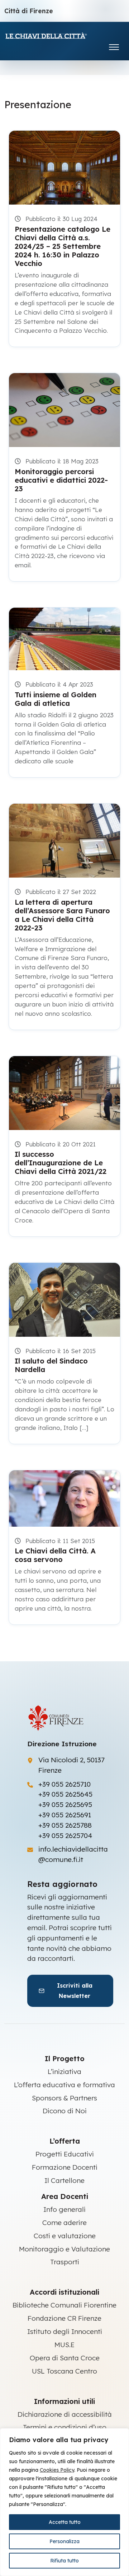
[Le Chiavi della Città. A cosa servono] (64, 1498)
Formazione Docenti (65, 2167)
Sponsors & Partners (64, 2098)
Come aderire (64, 2223)
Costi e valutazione (65, 2236)
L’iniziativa (64, 2072)
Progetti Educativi (65, 2154)
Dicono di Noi (65, 2111)
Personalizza (64, 2541)
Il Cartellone (64, 2180)
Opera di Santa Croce (65, 2358)
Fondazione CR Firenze (64, 2318)
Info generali (64, 2209)
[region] (64, 2502)
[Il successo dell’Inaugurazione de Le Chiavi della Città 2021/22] (64, 1093)
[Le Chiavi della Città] (56, 36)
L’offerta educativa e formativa (64, 2085)
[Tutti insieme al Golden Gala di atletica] (64, 639)
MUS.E (64, 2345)
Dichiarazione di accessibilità (65, 2414)
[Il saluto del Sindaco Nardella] (64, 1300)
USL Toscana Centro (64, 2371)
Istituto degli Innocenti (65, 2331)
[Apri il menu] (114, 46)
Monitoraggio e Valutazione (64, 2249)
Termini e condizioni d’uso (65, 2427)
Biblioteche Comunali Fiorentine (64, 2305)
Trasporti (65, 2262)
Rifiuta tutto (64, 2561)
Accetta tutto (65, 2522)
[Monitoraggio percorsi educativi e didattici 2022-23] (64, 410)
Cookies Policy (57, 2470)
